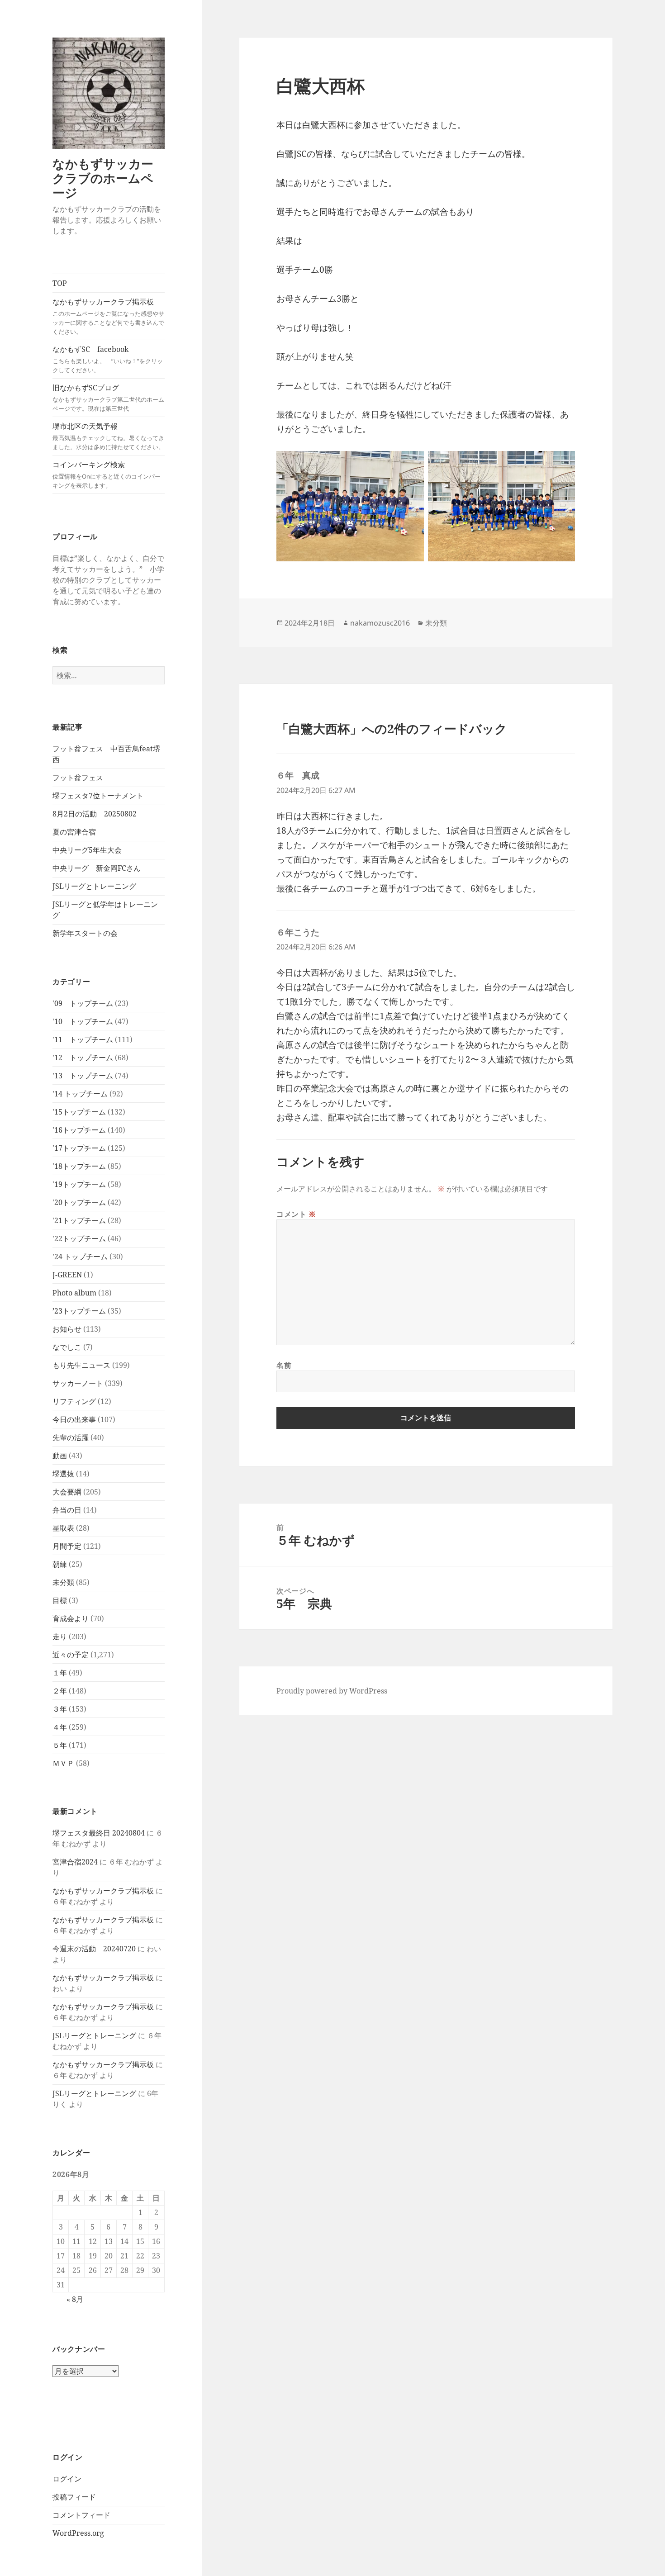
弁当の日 (67, 1510)
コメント (296, 1214)
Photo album (74, 1293)
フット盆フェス (78, 778)
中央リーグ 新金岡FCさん (97, 868)
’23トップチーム (79, 1311)
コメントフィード (81, 2515)
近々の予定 (71, 1655)
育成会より (71, 1618)
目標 (60, 1600)
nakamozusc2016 (380, 623)
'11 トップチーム (83, 1039)
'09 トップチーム (83, 1003)
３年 (60, 1709)
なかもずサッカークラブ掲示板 (108, 316)
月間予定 (67, 1546)
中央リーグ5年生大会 (87, 850)
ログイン (67, 2479)
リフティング (74, 1401)
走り (60, 1637)
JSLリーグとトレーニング (94, 886)
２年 (60, 1691)
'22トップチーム (79, 1238)
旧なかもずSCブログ (108, 398)
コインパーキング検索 (107, 474)
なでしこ (67, 1347)
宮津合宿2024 (75, 1862)
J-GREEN (67, 1275)
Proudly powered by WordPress (332, 1691)
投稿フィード (74, 2497)
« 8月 (75, 2299)
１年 (60, 1673)
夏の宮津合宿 (74, 832)
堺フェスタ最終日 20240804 (99, 1833)
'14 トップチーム (80, 1094)
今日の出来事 (74, 1419)
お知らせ (67, 1329)
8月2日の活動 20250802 (95, 814)
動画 (60, 1456)
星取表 (63, 1528)
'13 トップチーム (83, 1076)
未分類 (63, 1582)
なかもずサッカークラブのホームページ (103, 178)
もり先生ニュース (81, 1365)
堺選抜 (63, 1474)
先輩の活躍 (71, 1437)
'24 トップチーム (80, 1257)
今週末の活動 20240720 (94, 1949)
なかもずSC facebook (108, 359)
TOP (60, 283)
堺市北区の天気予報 (108, 436)
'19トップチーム (79, 1184)
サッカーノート (78, 1383)
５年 (60, 1745)
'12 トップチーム (83, 1058)
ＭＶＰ (63, 1763)
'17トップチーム (79, 1148)
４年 (60, 1727)
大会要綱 (67, 1492)
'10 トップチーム (83, 1021)
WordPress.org (78, 2533)
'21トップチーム (79, 1220)
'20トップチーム (79, 1202)
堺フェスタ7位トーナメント (98, 796)
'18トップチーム (79, 1166)
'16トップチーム (79, 1130)
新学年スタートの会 (85, 933)
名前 (284, 1365)
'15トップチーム (79, 1112)
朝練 (60, 1564)
